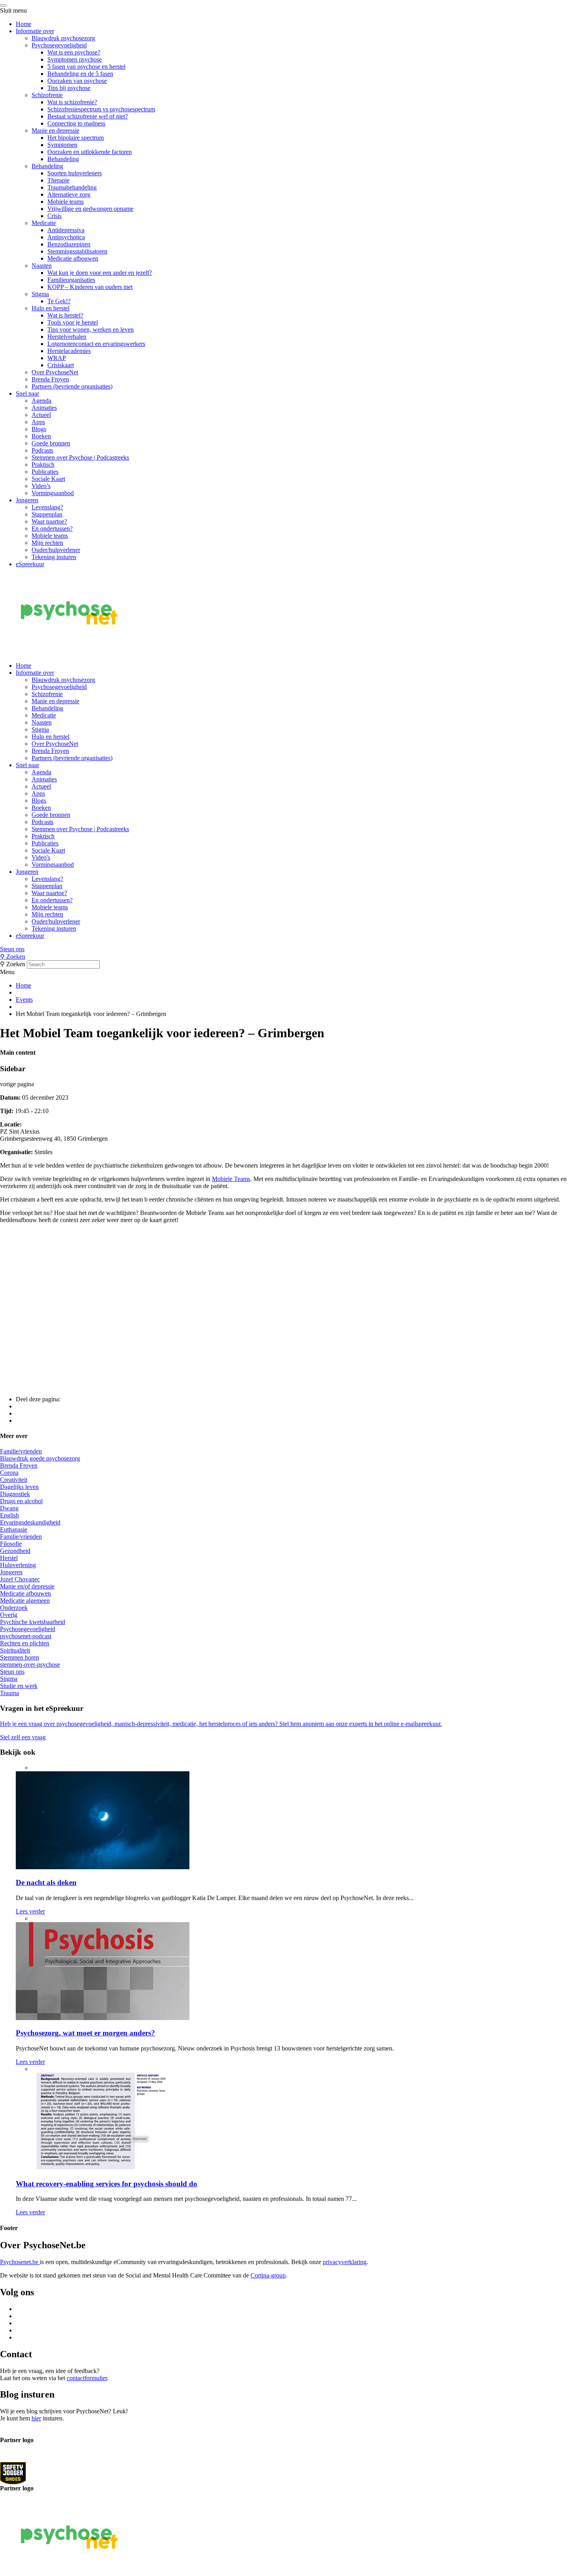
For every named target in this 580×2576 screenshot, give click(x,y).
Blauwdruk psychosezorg (63, 38)
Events (24, 1000)
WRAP (57, 358)
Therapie (58, 180)
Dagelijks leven (19, 1487)
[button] (290, 949)
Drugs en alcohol (21, 1501)
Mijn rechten (47, 543)
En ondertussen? (52, 529)
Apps (38, 422)
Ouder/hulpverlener (56, 550)
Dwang (9, 1508)
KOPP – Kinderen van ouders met (90, 287)
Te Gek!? (59, 301)
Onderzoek (14, 1608)
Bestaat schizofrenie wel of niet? (88, 116)
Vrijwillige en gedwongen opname (90, 209)
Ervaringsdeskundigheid (30, 1522)
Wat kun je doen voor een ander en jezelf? (100, 273)
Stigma (40, 294)
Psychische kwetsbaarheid (33, 1622)
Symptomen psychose (75, 59)
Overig (9, 1615)
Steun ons (12, 949)
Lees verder (30, 1911)
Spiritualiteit (15, 1650)
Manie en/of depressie (27, 1586)
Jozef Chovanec (20, 1579)
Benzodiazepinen (69, 244)
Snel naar (27, 393)
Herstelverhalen (67, 337)
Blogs (39, 429)
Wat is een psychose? (74, 52)
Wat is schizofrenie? (72, 102)
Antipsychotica (66, 237)
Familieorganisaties (71, 280)
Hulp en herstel (51, 308)
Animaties (44, 408)
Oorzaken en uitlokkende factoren (90, 152)
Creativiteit (14, 1480)
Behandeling (63, 159)
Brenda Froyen (50, 379)
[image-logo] (13, 2473)
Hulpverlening (18, 1565)
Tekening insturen (54, 557)
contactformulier (87, 2378)
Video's (41, 857)
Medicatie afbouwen (73, 258)
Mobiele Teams (231, 1179)
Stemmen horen (20, 1657)
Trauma (9, 1693)
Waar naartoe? (49, 521)
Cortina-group (268, 2275)
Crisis (54, 216)
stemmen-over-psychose (30, 1664)
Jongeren (27, 500)
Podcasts (42, 450)
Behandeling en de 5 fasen (80, 74)
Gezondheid (15, 1551)
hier (36, 2418)
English (9, 1515)
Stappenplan (47, 514)
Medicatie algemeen (25, 1601)
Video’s (41, 486)
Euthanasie (14, 1529)
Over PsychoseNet (55, 372)
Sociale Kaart (48, 479)
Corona (9, 1473)
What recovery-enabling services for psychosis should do (107, 2184)
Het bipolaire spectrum (76, 138)
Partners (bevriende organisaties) (72, 386)
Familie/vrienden (21, 1451)
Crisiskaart (61, 365)
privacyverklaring (345, 2262)
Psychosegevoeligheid (59, 45)
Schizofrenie (47, 95)
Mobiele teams (65, 202)
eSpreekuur (30, 564)
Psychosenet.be (20, 2262)
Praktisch (43, 465)
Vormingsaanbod (53, 493)
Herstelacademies (69, 351)
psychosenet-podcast (26, 1636)
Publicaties (45, 472)
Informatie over (35, 31)
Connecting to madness (76, 123)
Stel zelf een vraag (23, 1737)
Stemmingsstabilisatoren (77, 251)
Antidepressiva (66, 230)
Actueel (41, 415)
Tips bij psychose (69, 88)
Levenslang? (47, 507)
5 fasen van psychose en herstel (86, 67)
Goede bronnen (51, 443)
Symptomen (62, 145)
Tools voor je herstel (73, 322)
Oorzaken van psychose (77, 81)
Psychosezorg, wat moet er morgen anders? (85, 2033)
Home (23, 24)
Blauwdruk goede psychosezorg (40, 1458)
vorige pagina (17, 1084)
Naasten (42, 266)
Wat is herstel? (65, 315)
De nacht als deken (46, 1882)
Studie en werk (19, 1686)
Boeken (41, 436)
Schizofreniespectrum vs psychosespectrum (101, 109)
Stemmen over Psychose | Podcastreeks (80, 457)
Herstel (9, 1558)
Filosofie (11, 1544)
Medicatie (44, 223)
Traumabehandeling (72, 187)
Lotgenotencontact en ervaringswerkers (96, 344)
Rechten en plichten (25, 1643)
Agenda (41, 401)
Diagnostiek (15, 1494)
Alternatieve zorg (69, 194)
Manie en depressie (55, 130)
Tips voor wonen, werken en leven (91, 330)
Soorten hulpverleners (75, 173)
